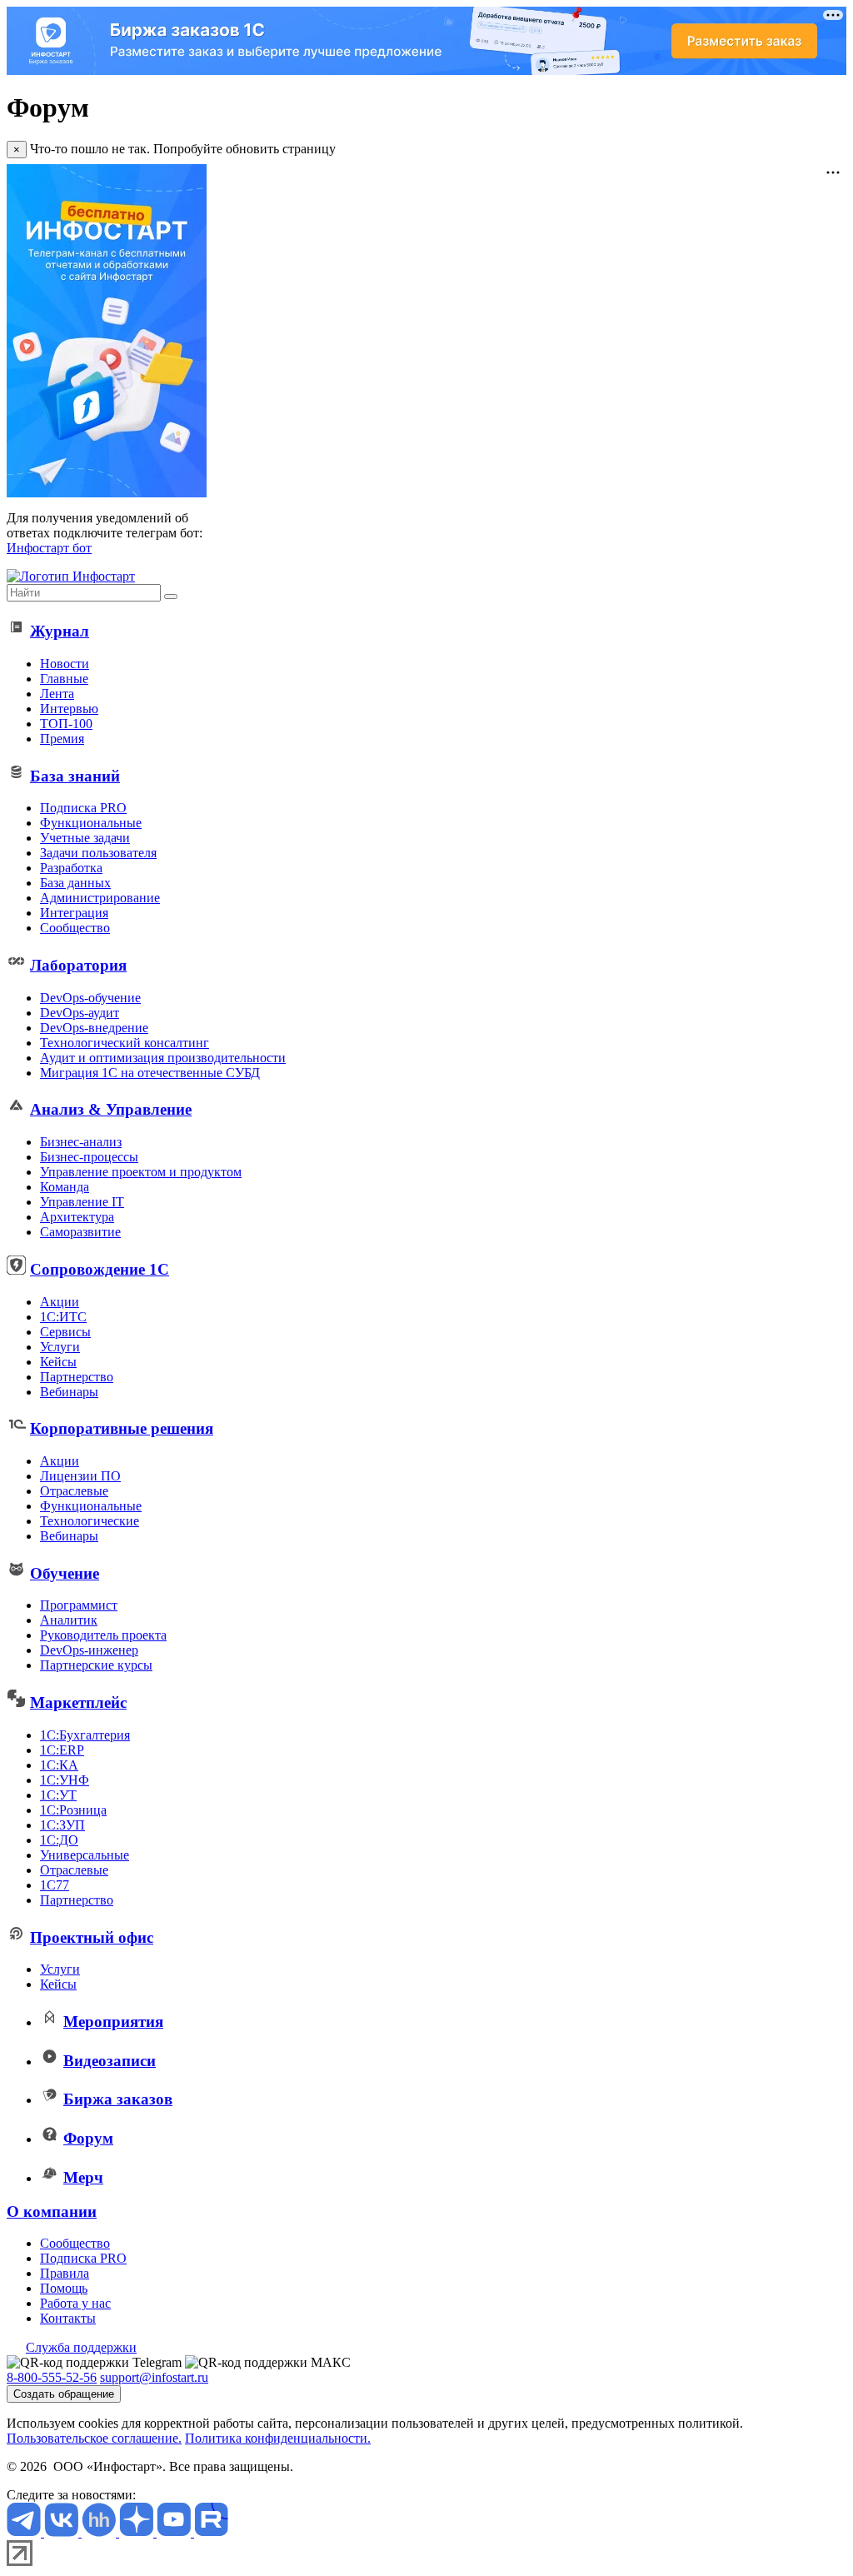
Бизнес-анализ (81, 1142)
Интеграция (74, 913)
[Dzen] (138, 2532)
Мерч (83, 2177)
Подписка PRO (83, 808)
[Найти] (171, 597)
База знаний (75, 776)
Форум (88, 2138)
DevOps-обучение (90, 998)
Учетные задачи (85, 838)
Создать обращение (64, 2394)
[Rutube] (211, 2532)
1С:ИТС (63, 1317)
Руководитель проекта (103, 1635)
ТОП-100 (66, 724)
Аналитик (69, 1620)
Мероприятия (113, 2022)
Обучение (65, 1573)
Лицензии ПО (80, 1476)
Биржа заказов (118, 2099)
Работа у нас (75, 2303)
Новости (65, 664)
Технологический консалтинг (125, 1043)
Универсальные (85, 1855)
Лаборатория (78, 965)
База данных (75, 883)
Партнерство (77, 1377)
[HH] (100, 2532)
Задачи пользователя (98, 853)
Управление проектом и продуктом (141, 1172)
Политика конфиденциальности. (278, 2438)
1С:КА (59, 1765)
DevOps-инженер (89, 1650)
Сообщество (75, 928)
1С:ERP (62, 1750)
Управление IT (82, 1202)
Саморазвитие (80, 1232)
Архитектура (77, 1217)
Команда (65, 1187)
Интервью (69, 709)
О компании (52, 2212)
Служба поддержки (81, 2347)
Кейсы (58, 1362)
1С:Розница (73, 1810)
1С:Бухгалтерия (85, 1735)
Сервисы (65, 1332)
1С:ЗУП (62, 1825)
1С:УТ (58, 1795)
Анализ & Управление (111, 1109)
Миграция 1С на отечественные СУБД (150, 1073)
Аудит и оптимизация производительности (163, 1058)
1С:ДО (59, 1840)
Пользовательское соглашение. (94, 2438)
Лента (57, 694)
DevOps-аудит (80, 1013)
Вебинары (69, 1392)
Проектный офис (92, 1937)
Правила (65, 2273)
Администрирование (100, 898)
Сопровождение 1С (100, 1269)
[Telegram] (25, 2532)
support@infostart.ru (154, 2377)
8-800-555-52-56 (52, 2377)
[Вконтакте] (63, 2532)
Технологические (90, 1521)
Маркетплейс (78, 1702)
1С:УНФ (65, 1780)
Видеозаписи (110, 2061)
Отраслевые (74, 1491)
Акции (60, 1302)
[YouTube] (175, 2532)
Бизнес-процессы (89, 1157)
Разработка (71, 868)
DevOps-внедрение (94, 1028)
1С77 (55, 1885)
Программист (79, 1605)
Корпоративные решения (122, 1428)
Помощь (64, 2288)
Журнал (60, 631)
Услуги (60, 1347)
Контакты (68, 2318)
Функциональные (91, 823)
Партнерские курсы (96, 1665)
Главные (64, 679)
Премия (62, 739)
